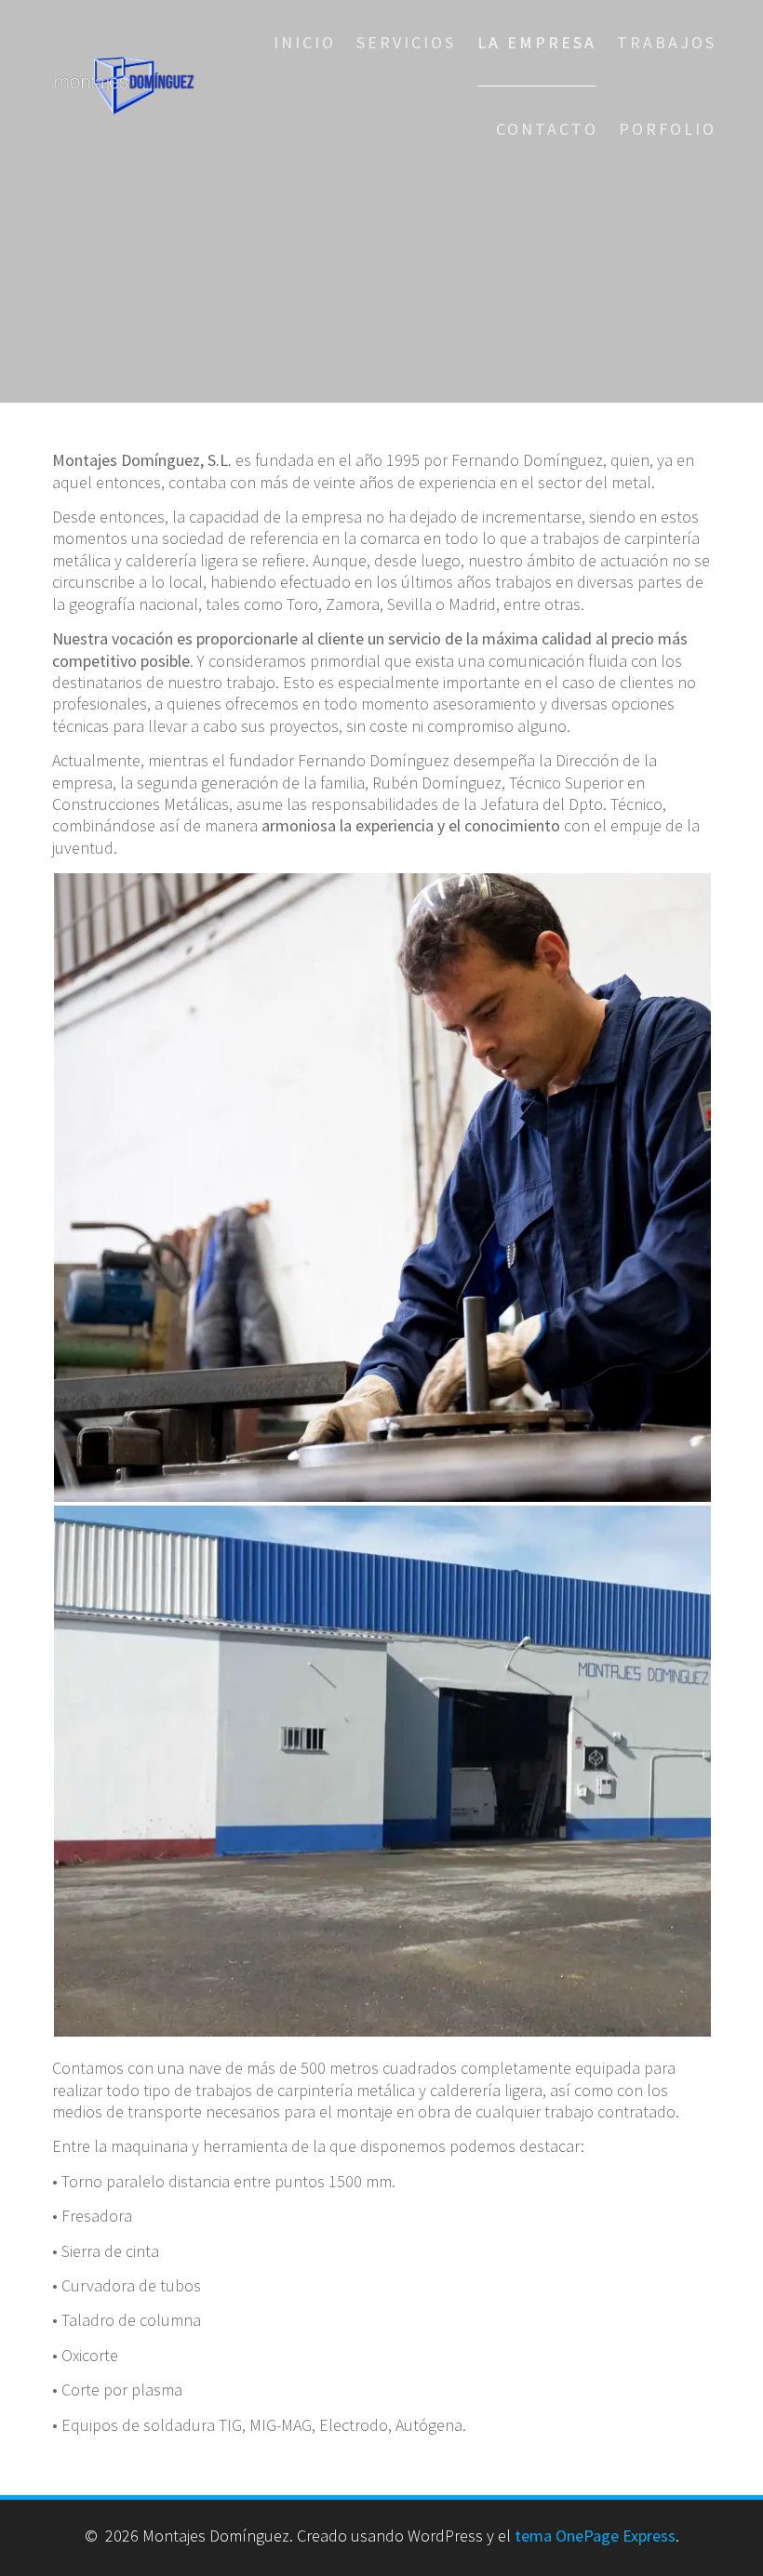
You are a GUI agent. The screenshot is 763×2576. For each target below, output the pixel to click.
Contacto (547, 129)
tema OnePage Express (595, 2536)
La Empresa (537, 42)
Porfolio (668, 129)
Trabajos (667, 42)
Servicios (406, 42)
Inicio (305, 42)
